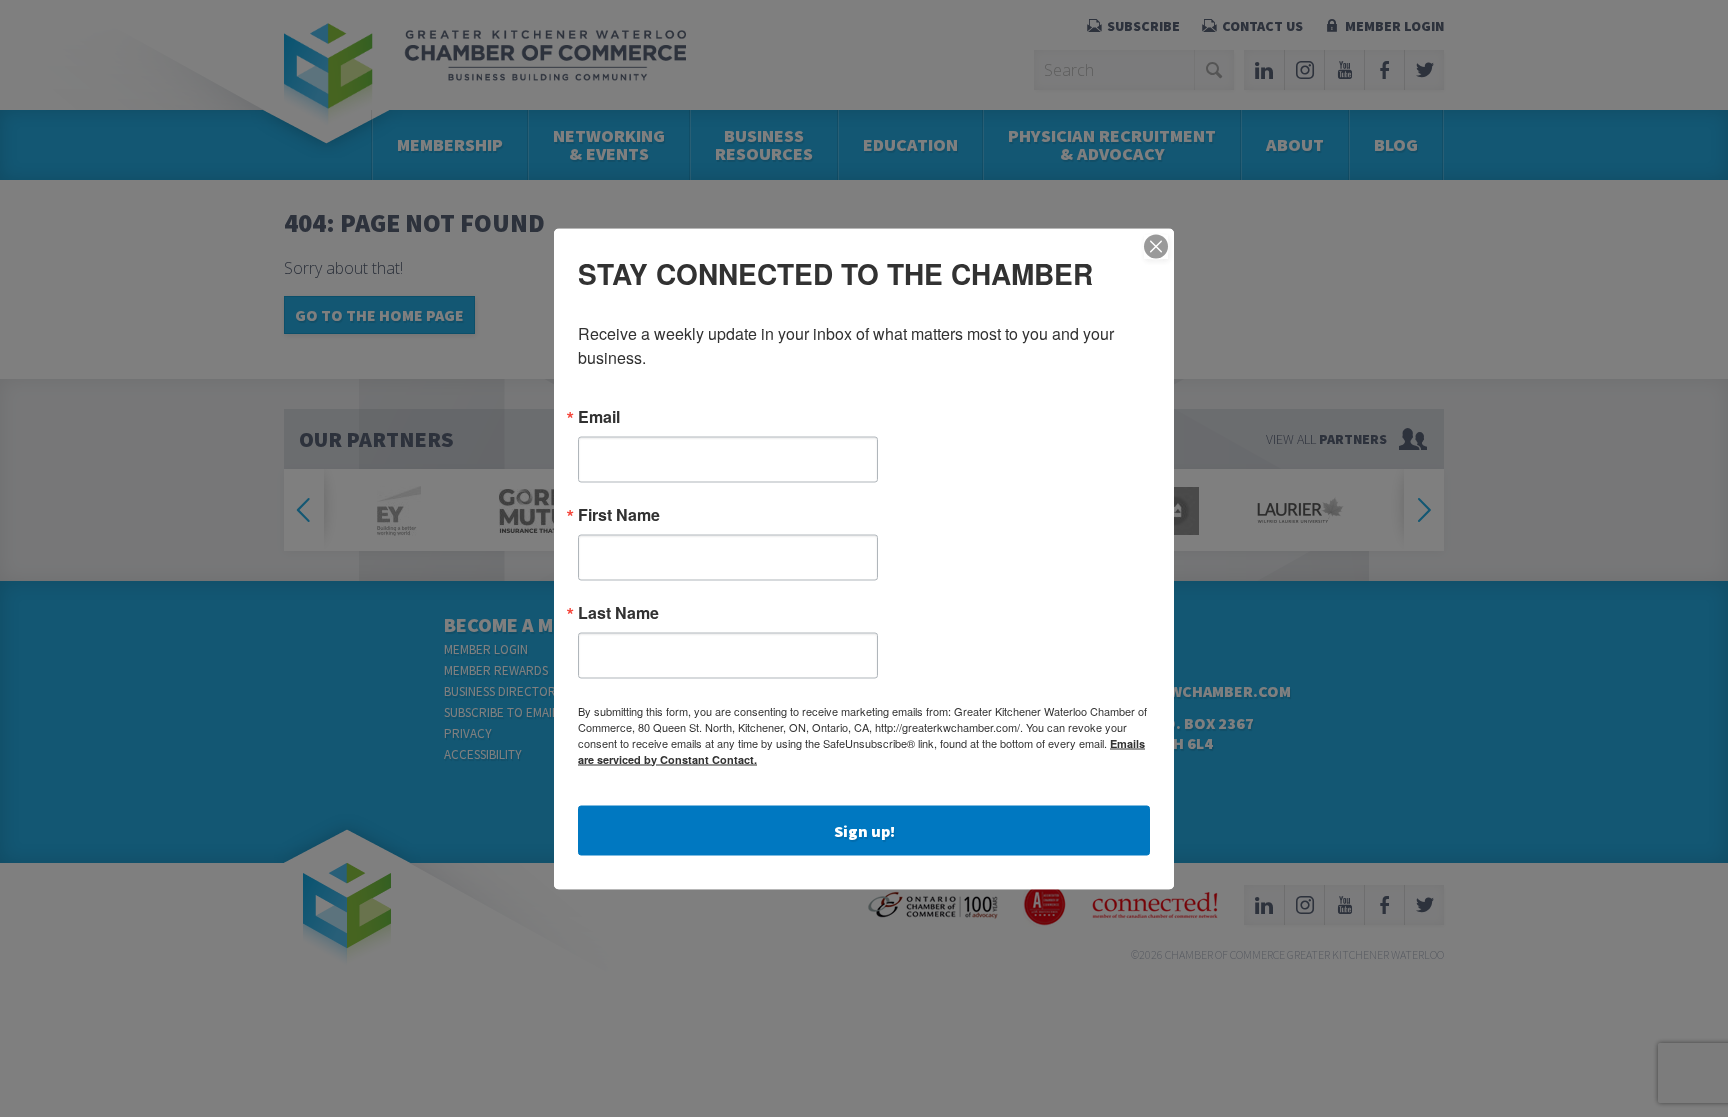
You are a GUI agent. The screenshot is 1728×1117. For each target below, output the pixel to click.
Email (599, 416)
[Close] (1156, 246)
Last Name (618, 612)
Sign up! (864, 830)
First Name (619, 514)
